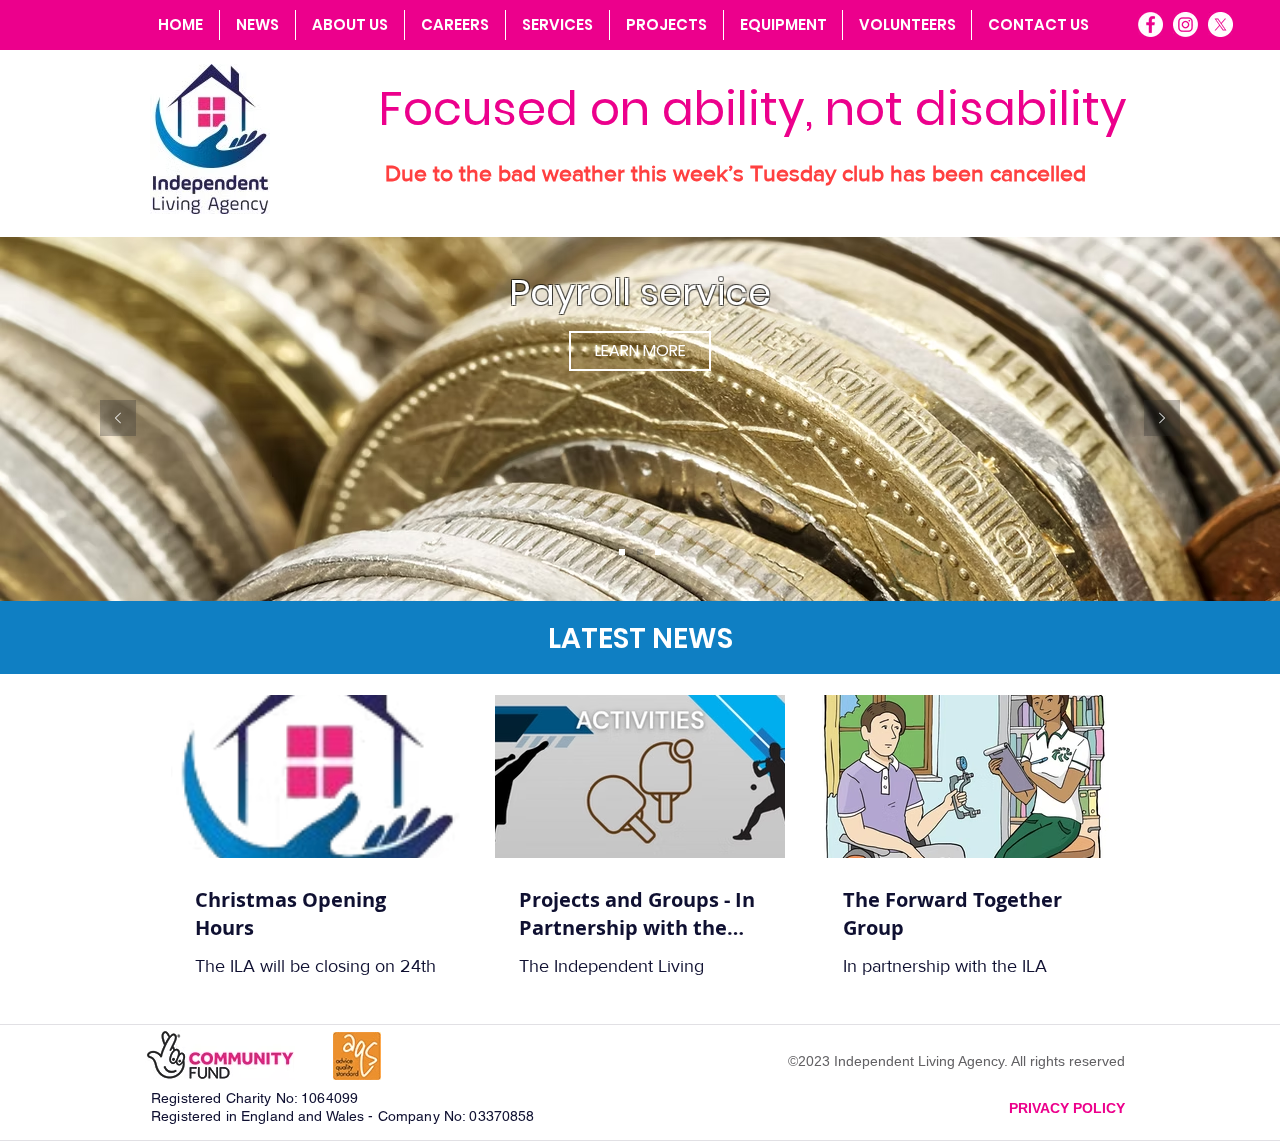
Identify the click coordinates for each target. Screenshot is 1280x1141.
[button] (557, 25)
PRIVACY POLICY (1067, 1108)
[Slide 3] (658, 552)
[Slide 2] (640, 552)
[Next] (1162, 419)
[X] (1220, 24)
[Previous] (118, 419)
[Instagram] (1185, 24)
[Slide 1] (622, 552)
